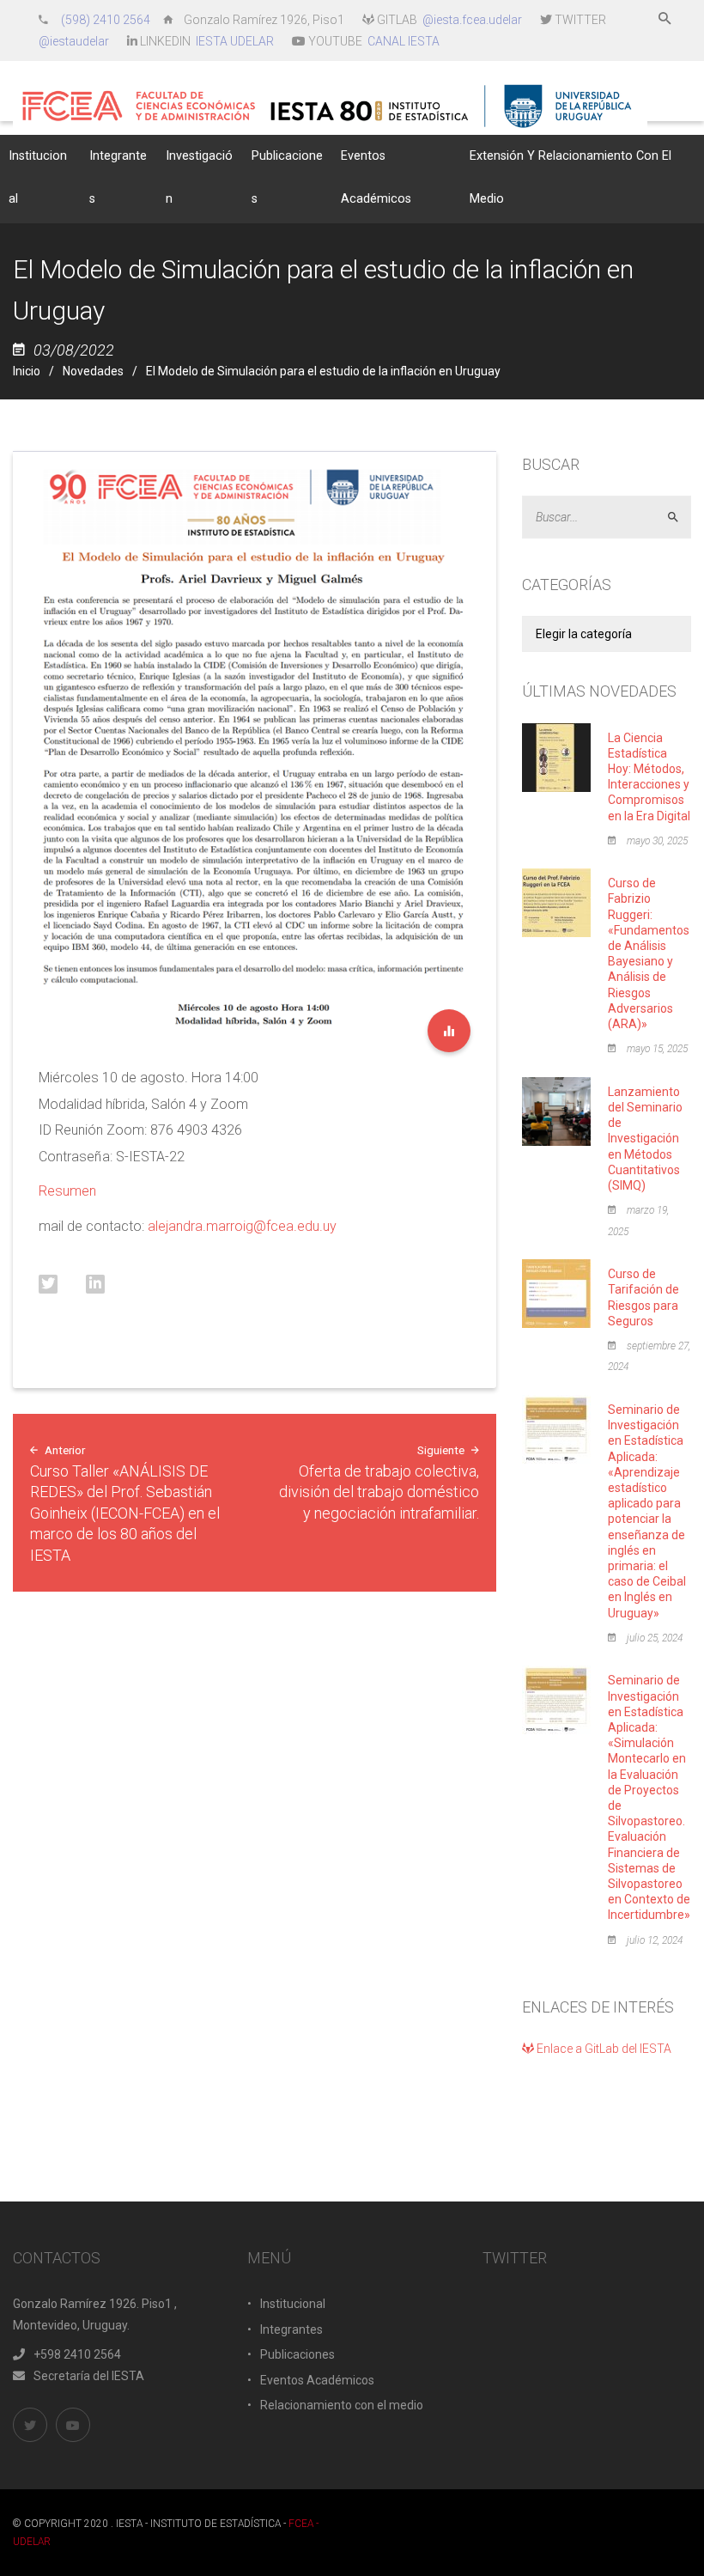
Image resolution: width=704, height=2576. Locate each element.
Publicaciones (297, 2354)
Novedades (93, 371)
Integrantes (291, 2329)
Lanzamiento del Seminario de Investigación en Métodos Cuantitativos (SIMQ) (645, 1139)
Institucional (293, 2304)
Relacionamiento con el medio (342, 2405)
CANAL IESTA (404, 41)
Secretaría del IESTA (89, 2376)
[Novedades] (449, 1031)
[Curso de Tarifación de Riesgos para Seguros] (556, 1293)
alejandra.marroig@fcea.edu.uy (242, 1226)
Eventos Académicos (317, 2380)
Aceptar (680, 518)
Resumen (67, 1191)
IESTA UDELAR (235, 41)
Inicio (27, 371)
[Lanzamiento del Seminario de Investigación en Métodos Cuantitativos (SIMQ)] (556, 1110)
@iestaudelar (74, 41)
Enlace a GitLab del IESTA (603, 2049)
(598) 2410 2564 (107, 20)
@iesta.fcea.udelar (472, 20)
